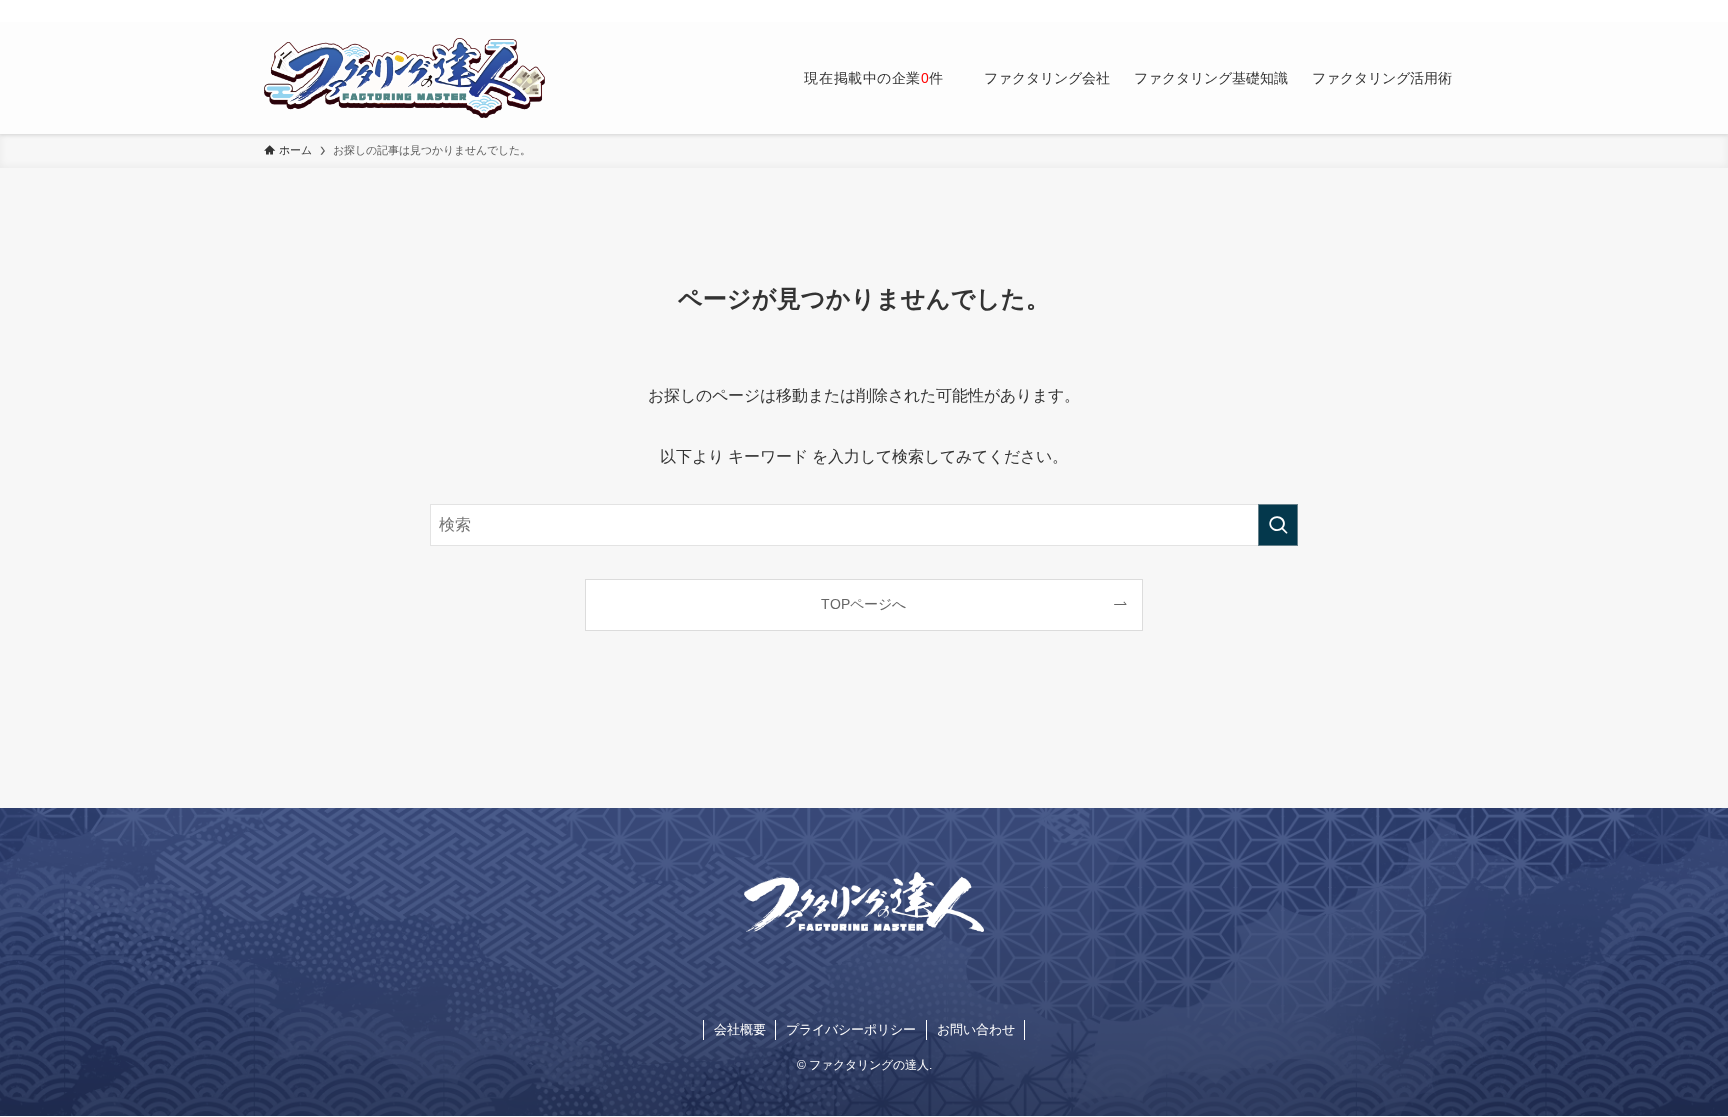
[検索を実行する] (1278, 525)
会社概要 (740, 1029)
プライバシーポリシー (851, 1029)
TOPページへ (863, 604)
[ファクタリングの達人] (404, 78)
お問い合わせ (976, 1029)
